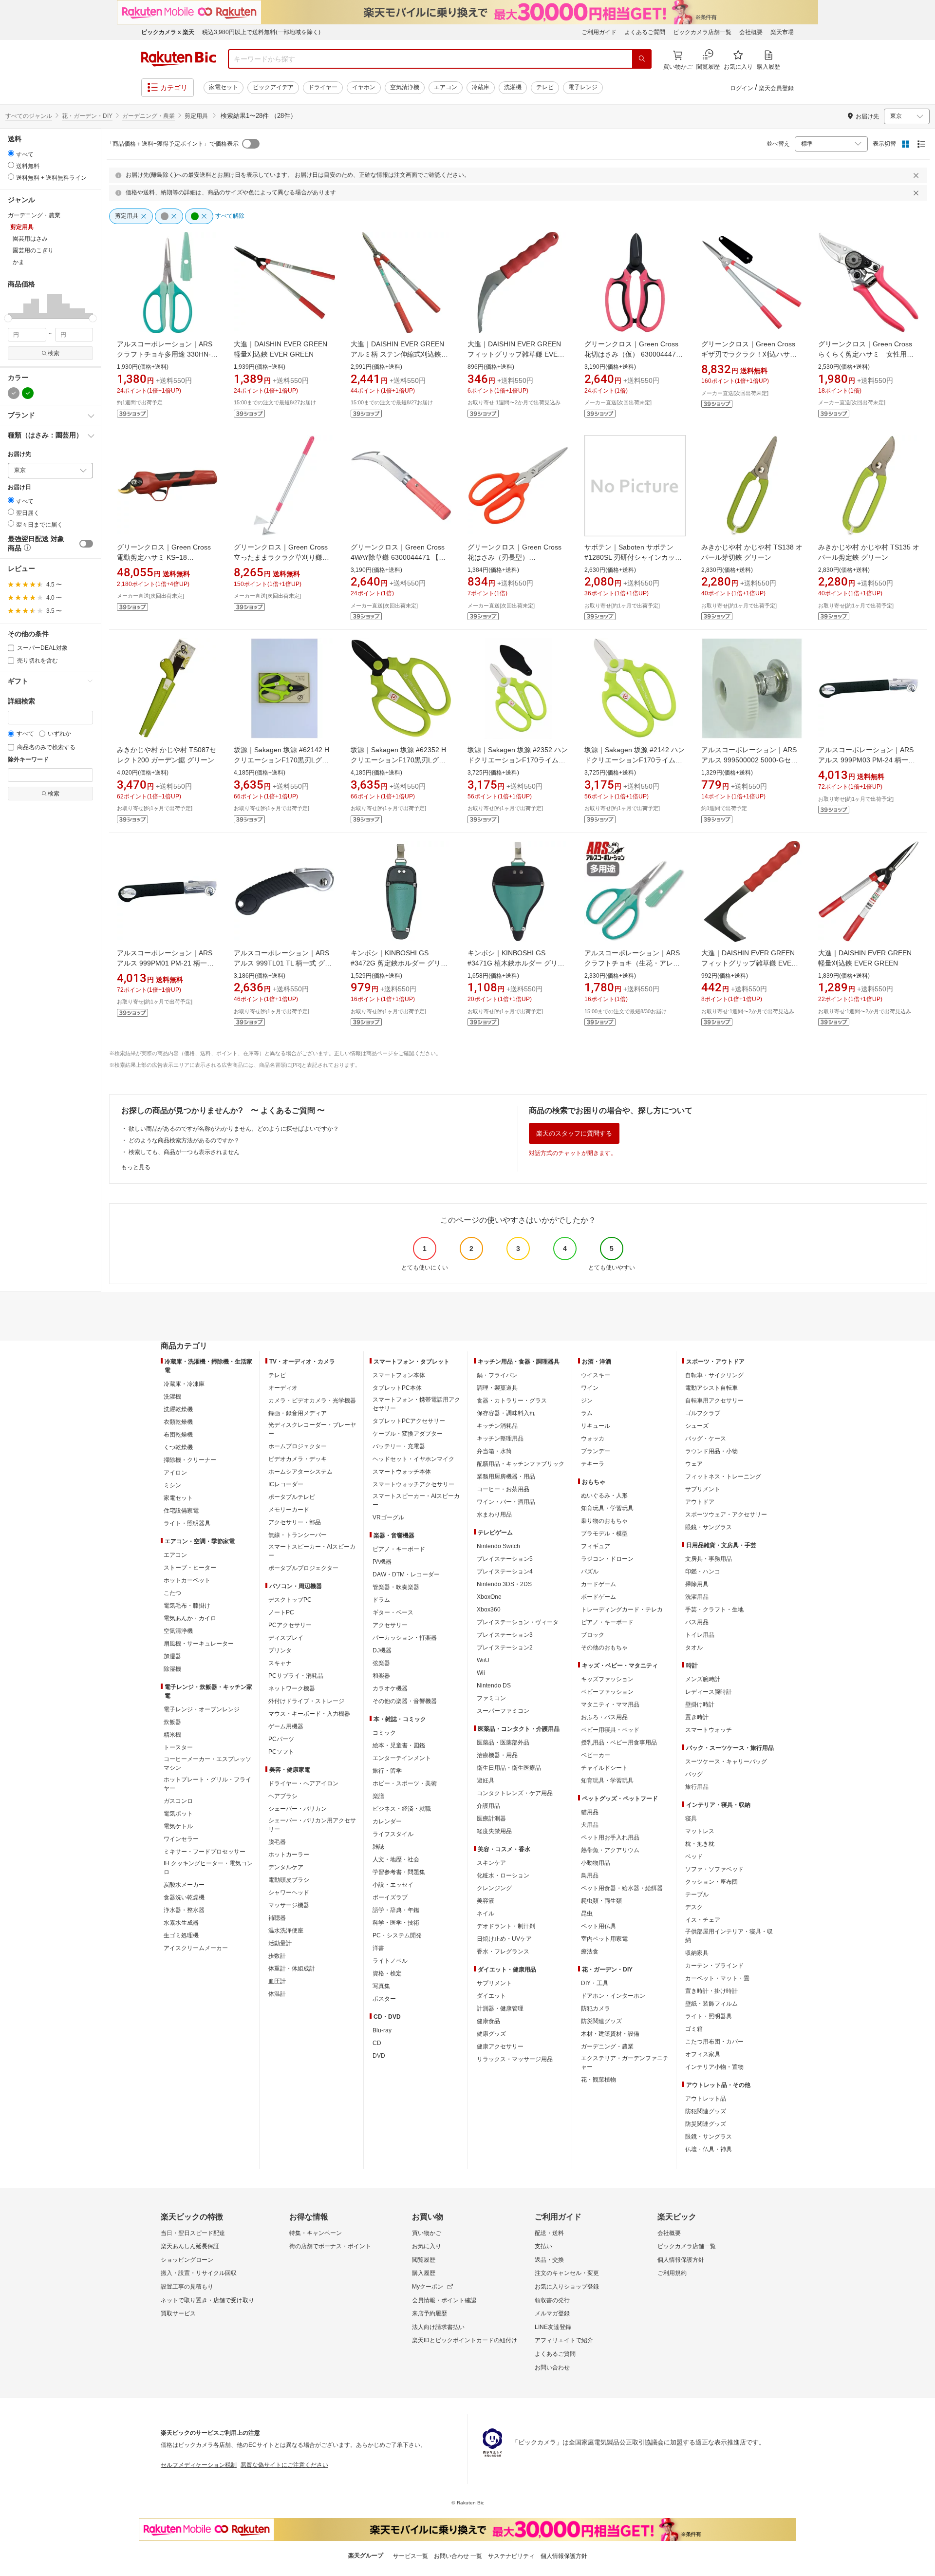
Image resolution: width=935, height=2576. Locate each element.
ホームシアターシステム (300, 1472)
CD (377, 2043)
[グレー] (14, 393)
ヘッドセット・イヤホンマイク (413, 1459)
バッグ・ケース (706, 1439)
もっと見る (136, 1167)
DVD (379, 2056)
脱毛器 (277, 1842)
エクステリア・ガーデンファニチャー (625, 2063)
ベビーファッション (607, 1692)
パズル (590, 1572)
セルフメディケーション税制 (199, 2465)
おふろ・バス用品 (604, 1717)
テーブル (697, 1894)
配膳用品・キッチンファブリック (521, 1464)
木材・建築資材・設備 (610, 2034)
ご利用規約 (672, 2273)
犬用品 (590, 1825)
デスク (694, 1907)
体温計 (277, 1994)
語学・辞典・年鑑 (396, 1910)
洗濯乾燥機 (178, 1409)
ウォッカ (593, 1439)
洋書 (378, 1948)
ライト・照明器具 (187, 1523)
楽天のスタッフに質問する (574, 1133)
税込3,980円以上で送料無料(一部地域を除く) (261, 32)
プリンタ (280, 1650)
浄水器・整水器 (184, 1910)
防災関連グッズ (601, 2021)
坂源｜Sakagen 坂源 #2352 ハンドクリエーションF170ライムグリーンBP (518, 760)
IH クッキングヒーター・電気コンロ (208, 1868)
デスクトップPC (290, 1600)
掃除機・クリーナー (190, 1460)
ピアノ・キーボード (399, 1549)
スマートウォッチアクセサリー (413, 1484)
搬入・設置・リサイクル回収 (199, 2273)
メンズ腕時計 (703, 1679)
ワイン (590, 1388)
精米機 (172, 1735)
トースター (178, 1747)
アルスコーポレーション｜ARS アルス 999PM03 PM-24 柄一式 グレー (867, 760)
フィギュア (596, 1546)
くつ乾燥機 (178, 1447)
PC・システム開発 (397, 1935)
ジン (587, 1401)
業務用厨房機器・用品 (506, 1477)
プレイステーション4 (505, 1572)
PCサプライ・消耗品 (296, 1676)
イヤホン (364, 87)
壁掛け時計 (700, 1705)
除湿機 (172, 1669)
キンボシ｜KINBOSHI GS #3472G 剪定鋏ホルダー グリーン (399, 963)
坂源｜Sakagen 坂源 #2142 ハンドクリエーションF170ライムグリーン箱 (635, 760)
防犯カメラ (596, 2008)
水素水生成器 (181, 1923)
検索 (54, 353)
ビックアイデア (273, 87)
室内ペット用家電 (604, 1939)
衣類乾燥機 (178, 1422)
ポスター (384, 1999)
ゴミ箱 (694, 2029)
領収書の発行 (552, 2300)
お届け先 (19, 454)
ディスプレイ (286, 1638)
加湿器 (172, 1656)
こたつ (172, 1593)
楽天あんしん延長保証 (190, 2246)
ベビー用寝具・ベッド (610, 1730)
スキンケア (491, 1863)
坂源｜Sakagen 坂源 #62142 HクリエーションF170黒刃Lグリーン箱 (281, 760)
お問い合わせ (552, 2368)
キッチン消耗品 (497, 1426)
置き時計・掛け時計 (711, 1991)
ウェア (694, 1464)
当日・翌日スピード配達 (193, 2233)
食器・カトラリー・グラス (512, 1401)
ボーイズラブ (390, 1897)
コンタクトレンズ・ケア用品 (515, 1793)
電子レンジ (583, 87)
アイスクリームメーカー (196, 1948)
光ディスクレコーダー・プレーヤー (312, 1429)
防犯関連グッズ (706, 2111)
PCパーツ (281, 1739)
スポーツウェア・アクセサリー (726, 1515)
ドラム (381, 1600)
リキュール (596, 1426)
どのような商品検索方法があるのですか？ (184, 1140)
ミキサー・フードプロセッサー (205, 1852)
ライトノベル (390, 1961)
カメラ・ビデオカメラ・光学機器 (312, 1401)
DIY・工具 (595, 1983)
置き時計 (697, 1717)
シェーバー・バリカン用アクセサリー (312, 1825)
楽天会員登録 (776, 88)
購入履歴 (424, 2273)
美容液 (486, 1901)
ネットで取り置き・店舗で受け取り (207, 2300)
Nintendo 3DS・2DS (504, 1584)
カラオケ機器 (390, 1688)
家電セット (224, 87)
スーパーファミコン (503, 1711)
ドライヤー (323, 87)
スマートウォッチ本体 (402, 1472)
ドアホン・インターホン (613, 1996)
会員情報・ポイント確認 (444, 2300)
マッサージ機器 (289, 1905)
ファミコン (491, 1698)
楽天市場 (782, 32)
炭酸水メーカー (184, 1885)
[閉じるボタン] (917, 175)
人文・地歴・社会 (396, 1859)
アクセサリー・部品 (295, 1522)
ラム (587, 1413)
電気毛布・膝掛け (187, 1606)
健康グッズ (491, 2034)
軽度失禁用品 (494, 1831)
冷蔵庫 (481, 87)
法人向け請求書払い (438, 2327)
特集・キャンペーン (316, 2233)
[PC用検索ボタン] (642, 59)
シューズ (697, 1426)
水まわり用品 (494, 1515)
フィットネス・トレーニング (723, 1477)
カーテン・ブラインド (714, 1966)
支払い (543, 2246)
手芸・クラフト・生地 (714, 1610)
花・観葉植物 (598, 2080)
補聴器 (277, 1918)
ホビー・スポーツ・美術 (405, 1783)
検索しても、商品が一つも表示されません (184, 1152)
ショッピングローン (187, 2260)
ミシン (172, 1485)
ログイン (742, 88)
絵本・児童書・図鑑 (399, 1745)
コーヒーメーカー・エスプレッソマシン (207, 1763)
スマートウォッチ (709, 1730)
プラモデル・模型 (604, 1534)
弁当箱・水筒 (494, 1451)
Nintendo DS (494, 1686)
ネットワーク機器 (292, 1688)
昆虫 (587, 1913)
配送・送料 (549, 2233)
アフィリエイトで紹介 (564, 2340)
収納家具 (697, 1953)
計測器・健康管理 (500, 2008)
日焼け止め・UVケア (504, 1939)
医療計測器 (491, 1818)
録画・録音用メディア (298, 1413)
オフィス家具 (703, 2054)
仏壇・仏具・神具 (709, 2149)
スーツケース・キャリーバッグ (726, 1762)
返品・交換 (549, 2260)
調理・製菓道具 (497, 1388)
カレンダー (387, 1821)
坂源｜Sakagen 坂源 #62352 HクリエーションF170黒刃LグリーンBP (398, 760)
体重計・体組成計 (292, 1969)
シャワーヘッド (289, 1893)
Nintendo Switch (498, 1546)
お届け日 (19, 487)
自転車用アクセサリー (714, 1401)
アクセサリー (390, 1625)
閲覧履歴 (424, 2260)
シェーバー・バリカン (298, 1809)
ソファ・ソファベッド (714, 1869)
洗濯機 (513, 87)
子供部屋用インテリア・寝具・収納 (729, 1936)
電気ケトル (178, 1826)
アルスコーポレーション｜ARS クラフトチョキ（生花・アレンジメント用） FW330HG (632, 963)
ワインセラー (181, 1839)
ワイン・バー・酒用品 (506, 1502)
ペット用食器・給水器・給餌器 (622, 1888)
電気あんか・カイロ (190, 1618)
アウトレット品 (706, 2099)
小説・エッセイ (393, 1885)
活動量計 (280, 1943)
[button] (12, 306)
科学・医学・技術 (396, 1923)
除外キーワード (28, 760)
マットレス (700, 1831)
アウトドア (700, 1502)
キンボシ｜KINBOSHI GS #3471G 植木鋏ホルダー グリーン (516, 963)
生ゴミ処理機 (181, 1935)
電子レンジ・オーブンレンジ (202, 1709)
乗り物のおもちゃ (604, 1521)
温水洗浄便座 (286, 1931)
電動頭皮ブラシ (289, 1880)
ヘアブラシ (283, 1796)
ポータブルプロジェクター (303, 1568)
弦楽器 (381, 1663)
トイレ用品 (700, 1635)
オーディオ (283, 1388)
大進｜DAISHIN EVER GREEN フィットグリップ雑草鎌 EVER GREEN (515, 354)
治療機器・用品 (497, 1755)
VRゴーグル (388, 1517)
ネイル (486, 1913)
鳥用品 (590, 1875)
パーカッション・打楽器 (405, 1638)
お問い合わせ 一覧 (458, 2556)
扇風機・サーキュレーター (199, 1644)
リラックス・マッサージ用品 (515, 2059)
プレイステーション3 (505, 1635)
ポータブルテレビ (292, 1497)
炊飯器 (172, 1722)
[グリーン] (28, 393)
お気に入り (427, 2246)
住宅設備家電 (181, 1511)
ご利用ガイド (599, 32)
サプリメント (494, 1983)
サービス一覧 (411, 2556)
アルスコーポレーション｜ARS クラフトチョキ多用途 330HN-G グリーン (167, 354)
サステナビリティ (511, 2556)
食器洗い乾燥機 (184, 1897)
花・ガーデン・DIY (87, 116)
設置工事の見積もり (187, 2287)
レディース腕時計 (709, 1692)
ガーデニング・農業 (149, 116)
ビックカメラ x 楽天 (168, 32)
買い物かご (427, 2233)
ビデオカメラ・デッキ (298, 1459)
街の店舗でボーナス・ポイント (330, 2246)
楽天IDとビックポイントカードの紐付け (465, 2340)
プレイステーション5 (505, 1559)
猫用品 (590, 1812)
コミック (384, 1733)
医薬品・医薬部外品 (503, 1743)
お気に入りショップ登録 (567, 2287)
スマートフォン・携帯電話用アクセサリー (416, 1404)
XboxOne (489, 1597)
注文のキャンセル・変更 (567, 2273)
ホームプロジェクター (298, 1446)
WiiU (483, 1660)
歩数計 (277, 1956)
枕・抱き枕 (700, 1844)
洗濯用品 (697, 1597)
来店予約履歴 (430, 2313)
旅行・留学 (387, 1771)
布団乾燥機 (178, 1435)
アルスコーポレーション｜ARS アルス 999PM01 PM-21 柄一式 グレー (165, 963)
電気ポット (178, 1814)
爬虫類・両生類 (601, 1901)
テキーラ (593, 1464)
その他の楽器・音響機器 (405, 1701)
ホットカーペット (187, 1580)
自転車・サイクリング (714, 1375)
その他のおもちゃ (604, 1648)
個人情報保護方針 (681, 2260)
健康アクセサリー (500, 2046)
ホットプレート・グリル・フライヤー (207, 1784)
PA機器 (382, 1562)
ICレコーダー (286, 1484)
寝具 (691, 1818)
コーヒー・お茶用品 (503, 1489)
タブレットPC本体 (397, 1388)
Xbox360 (489, 1610)
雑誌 (378, 1847)
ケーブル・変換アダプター (408, 1434)
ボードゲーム (598, 1597)
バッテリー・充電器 (399, 1446)
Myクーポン (428, 2287)
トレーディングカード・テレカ (622, 1610)
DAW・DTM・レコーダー (406, 1574)
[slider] (8, 318)
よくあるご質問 (645, 32)
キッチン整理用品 (500, 1439)
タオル (694, 1648)
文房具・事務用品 (709, 1559)
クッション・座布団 (711, 1882)
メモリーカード (289, 1510)
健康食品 (488, 2021)
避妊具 (486, 1780)
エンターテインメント (402, 1758)
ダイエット (491, 1996)
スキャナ (280, 1663)
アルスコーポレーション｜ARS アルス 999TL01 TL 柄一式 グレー (283, 963)
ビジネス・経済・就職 (402, 1809)
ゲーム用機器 (286, 1726)
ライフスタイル (393, 1834)
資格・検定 (387, 1973)
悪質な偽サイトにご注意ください (284, 2465)
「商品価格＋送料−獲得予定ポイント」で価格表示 (173, 144)
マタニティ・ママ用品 (610, 1705)
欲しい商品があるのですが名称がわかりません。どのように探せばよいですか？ (234, 1129)
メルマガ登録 (552, 2313)
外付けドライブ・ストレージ (306, 1701)
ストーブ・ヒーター (190, 1568)
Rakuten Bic (179, 59)
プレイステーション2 (505, 1648)
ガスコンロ (178, 1801)
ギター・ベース (393, 1612)
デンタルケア (286, 1867)
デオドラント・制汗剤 (506, 1926)
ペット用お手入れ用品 (610, 1837)
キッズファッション (607, 1679)
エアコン (446, 87)
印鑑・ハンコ (703, 1572)
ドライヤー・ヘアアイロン (303, 1783)
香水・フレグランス (503, 1951)
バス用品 (697, 1622)
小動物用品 (596, 1863)
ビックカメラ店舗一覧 (702, 32)
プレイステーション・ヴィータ (518, 1622)
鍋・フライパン (497, 1375)
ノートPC (281, 1612)
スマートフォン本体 (399, 1375)
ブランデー (596, 1451)
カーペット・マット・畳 (717, 1978)
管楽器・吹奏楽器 (396, 1587)
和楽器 (381, 1676)
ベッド (694, 1856)
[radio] (11, 153)
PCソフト (281, 1752)
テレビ (545, 87)
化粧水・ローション (503, 1875)
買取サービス (178, 2313)
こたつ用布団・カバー (714, 2042)
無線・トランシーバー (298, 1535)
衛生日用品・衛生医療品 (509, 1768)
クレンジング (494, 1888)
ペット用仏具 (598, 1926)
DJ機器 (382, 1650)
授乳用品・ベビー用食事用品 (619, 1743)
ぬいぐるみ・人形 (604, 1496)
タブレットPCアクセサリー (409, 1421)
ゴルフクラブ (703, 1413)
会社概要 (751, 32)
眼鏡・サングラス (709, 1527)
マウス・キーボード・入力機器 (309, 1714)
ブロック (593, 1635)
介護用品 (488, 1806)
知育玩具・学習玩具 (607, 1508)
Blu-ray (382, 2030)
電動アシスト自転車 (711, 1388)
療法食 (590, 1951)
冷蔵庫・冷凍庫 (184, 1384)
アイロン (175, 1473)
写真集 (381, 1986)
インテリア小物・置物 (714, 2067)
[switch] (86, 544)
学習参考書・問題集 (399, 1872)
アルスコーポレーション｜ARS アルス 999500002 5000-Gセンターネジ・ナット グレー (749, 760)
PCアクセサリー (290, 1625)
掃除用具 (697, 1584)
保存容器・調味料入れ (506, 1413)
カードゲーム (598, 1584)
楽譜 (378, 1796)
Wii (481, 1673)
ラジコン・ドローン (607, 1559)
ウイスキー (596, 1375)
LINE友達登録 (553, 2327)
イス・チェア (703, 1920)
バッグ (694, 1774)
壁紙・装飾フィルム (711, 2004)
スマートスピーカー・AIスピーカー (312, 1551)
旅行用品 (697, 1787)
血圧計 (277, 1981)
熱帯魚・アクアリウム (610, 1850)
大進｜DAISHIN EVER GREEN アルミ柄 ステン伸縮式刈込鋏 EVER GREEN (397, 354)
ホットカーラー (289, 1855)
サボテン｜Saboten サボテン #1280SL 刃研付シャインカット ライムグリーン (633, 557)
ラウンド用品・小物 (711, 1451)
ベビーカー (596, 1755)
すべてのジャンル (29, 116)
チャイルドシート (604, 1768)
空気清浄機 (405, 87)
